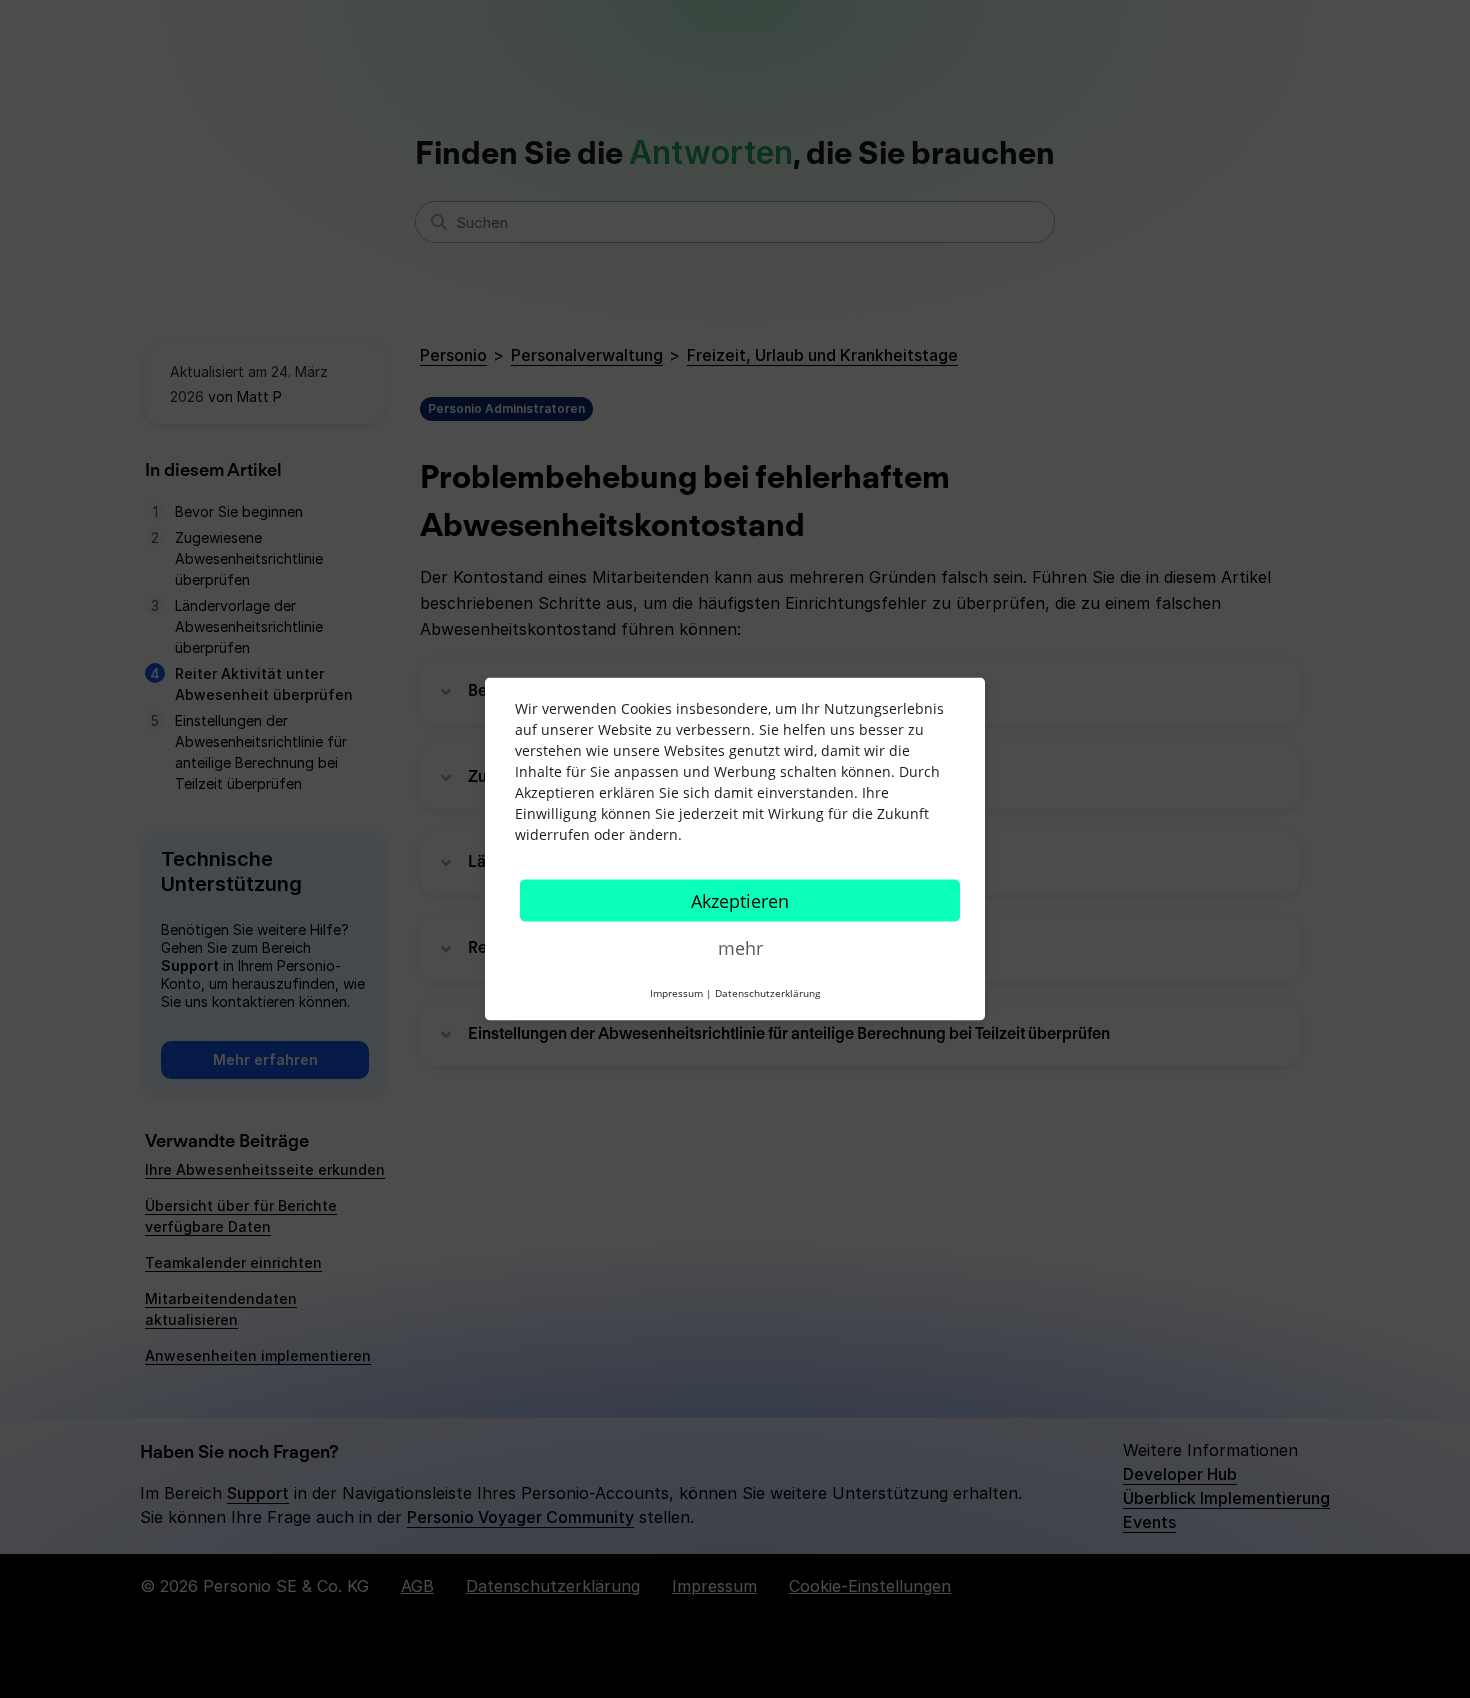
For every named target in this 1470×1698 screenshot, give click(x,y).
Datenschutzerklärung (767, 993)
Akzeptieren (740, 901)
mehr (740, 948)
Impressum (676, 993)
